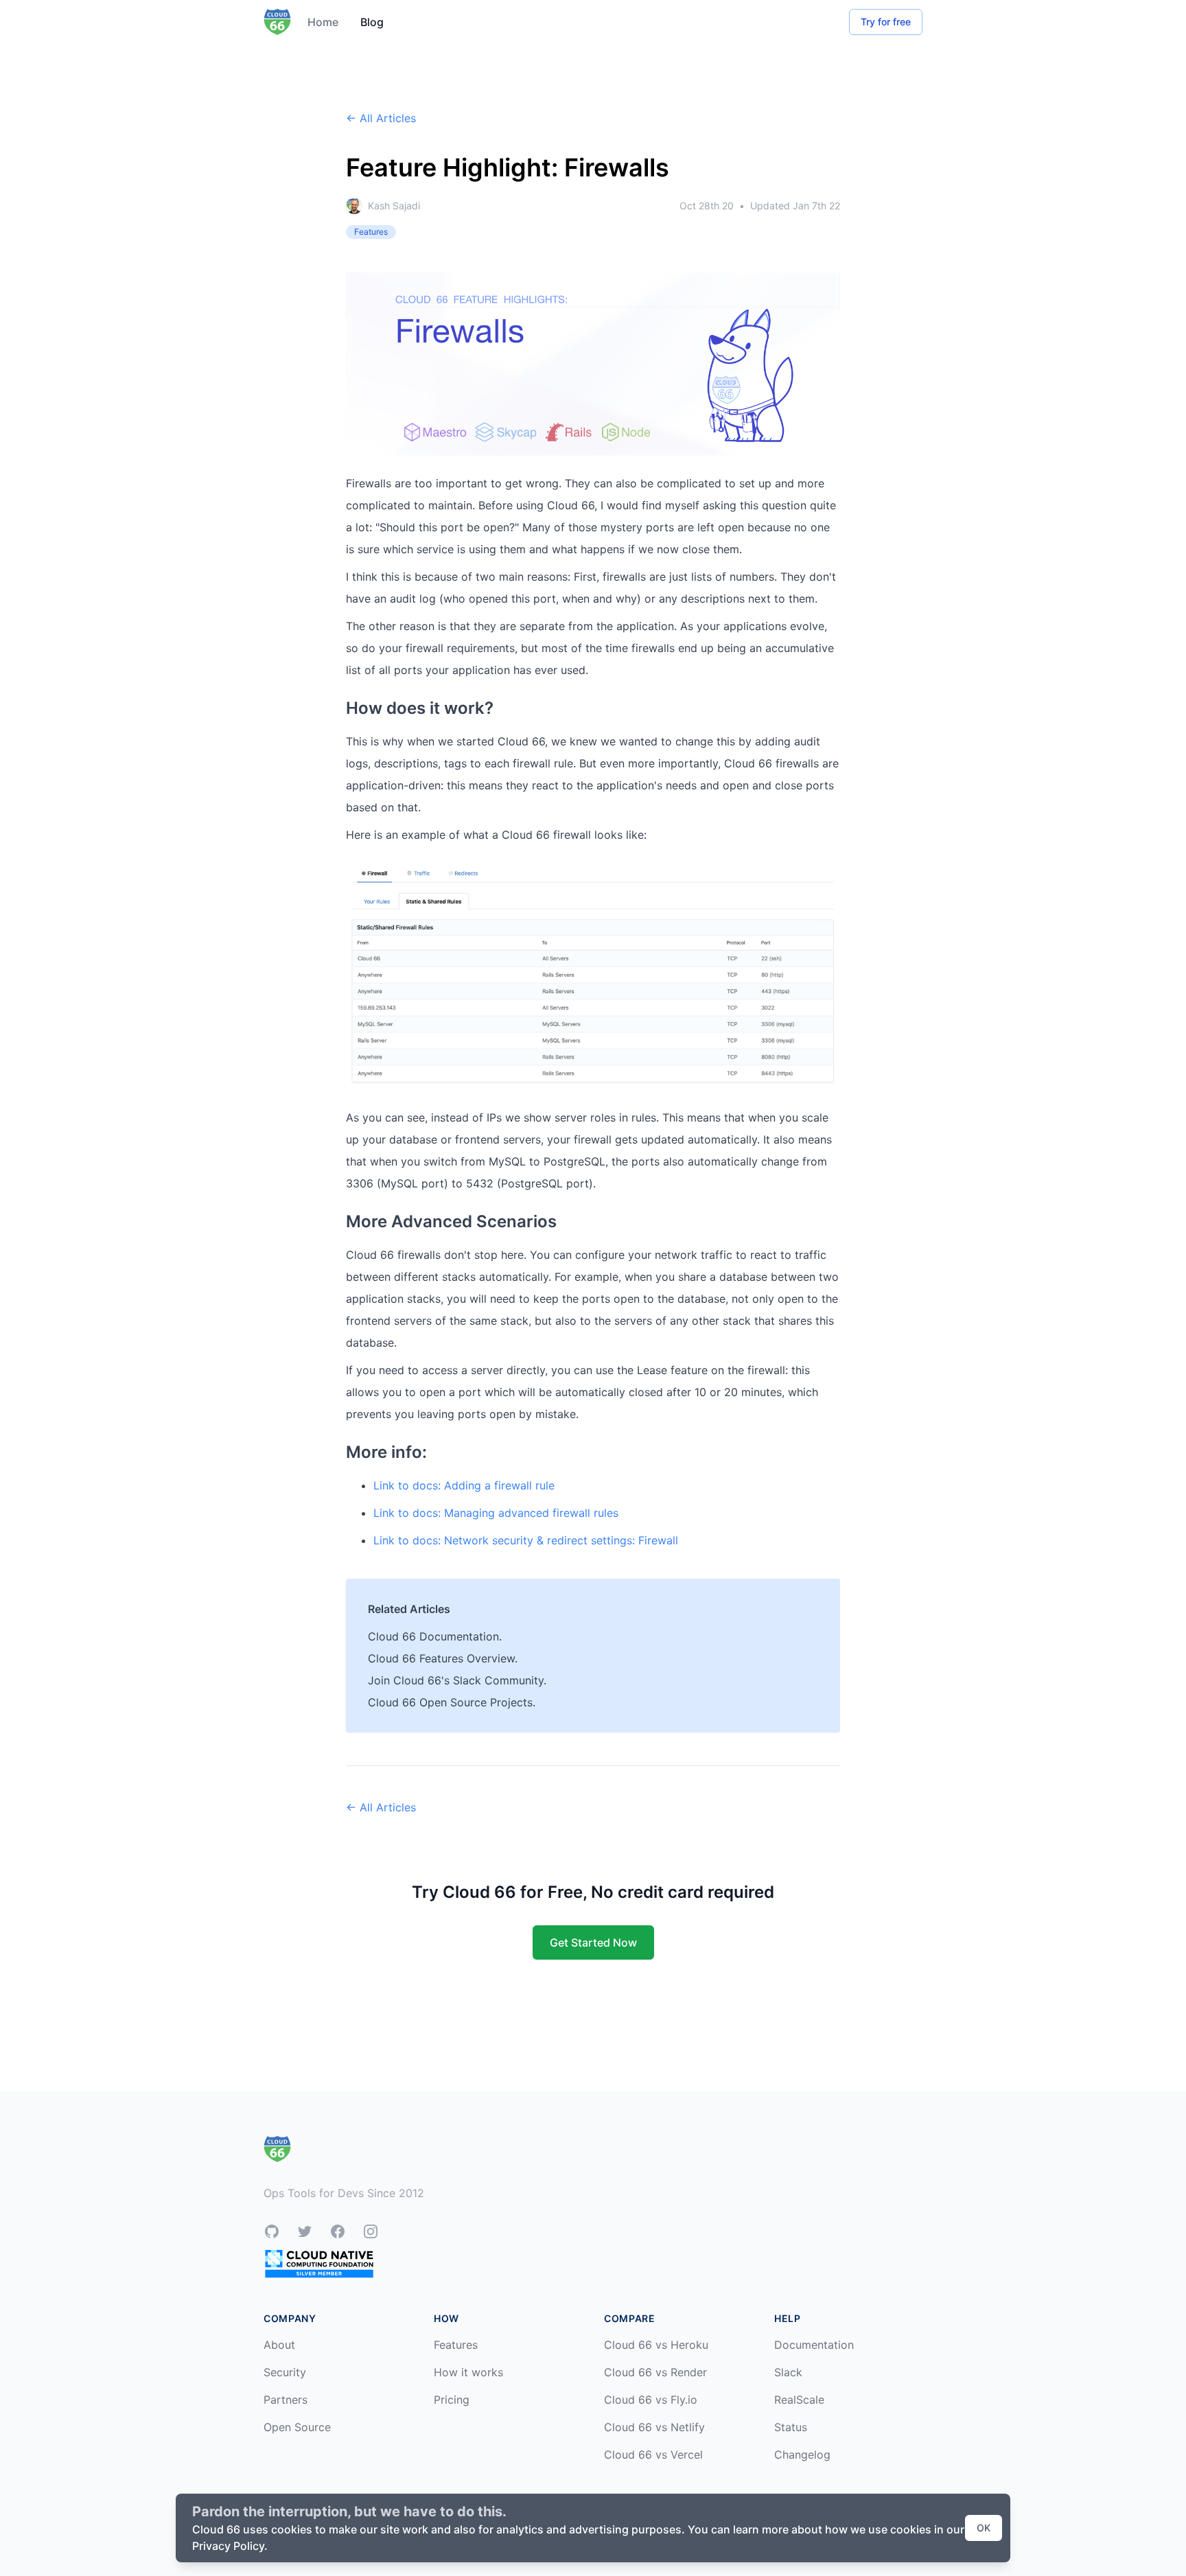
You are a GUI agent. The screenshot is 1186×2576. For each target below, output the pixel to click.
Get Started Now (593, 1942)
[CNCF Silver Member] (319, 2263)
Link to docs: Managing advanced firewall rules (496, 1513)
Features (456, 2345)
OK (984, 2528)
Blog (372, 22)
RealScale (799, 2400)
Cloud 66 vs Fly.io (651, 2400)
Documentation (814, 2345)
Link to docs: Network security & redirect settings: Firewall (526, 1540)
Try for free (886, 22)
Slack (788, 2372)
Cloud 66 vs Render (655, 2372)
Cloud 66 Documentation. (435, 1636)
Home (323, 22)
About (279, 2345)
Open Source (297, 2427)
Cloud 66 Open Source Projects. (452, 1702)
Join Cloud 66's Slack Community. (457, 1680)
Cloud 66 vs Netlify (654, 2427)
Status (791, 2427)
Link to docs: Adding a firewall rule (464, 1485)
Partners (286, 2400)
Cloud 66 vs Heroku (656, 2345)
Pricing (452, 2400)
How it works (468, 2372)
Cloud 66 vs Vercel (653, 2455)
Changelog (802, 2455)
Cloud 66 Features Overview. (443, 1658)
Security (285, 2372)
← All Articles (381, 118)
